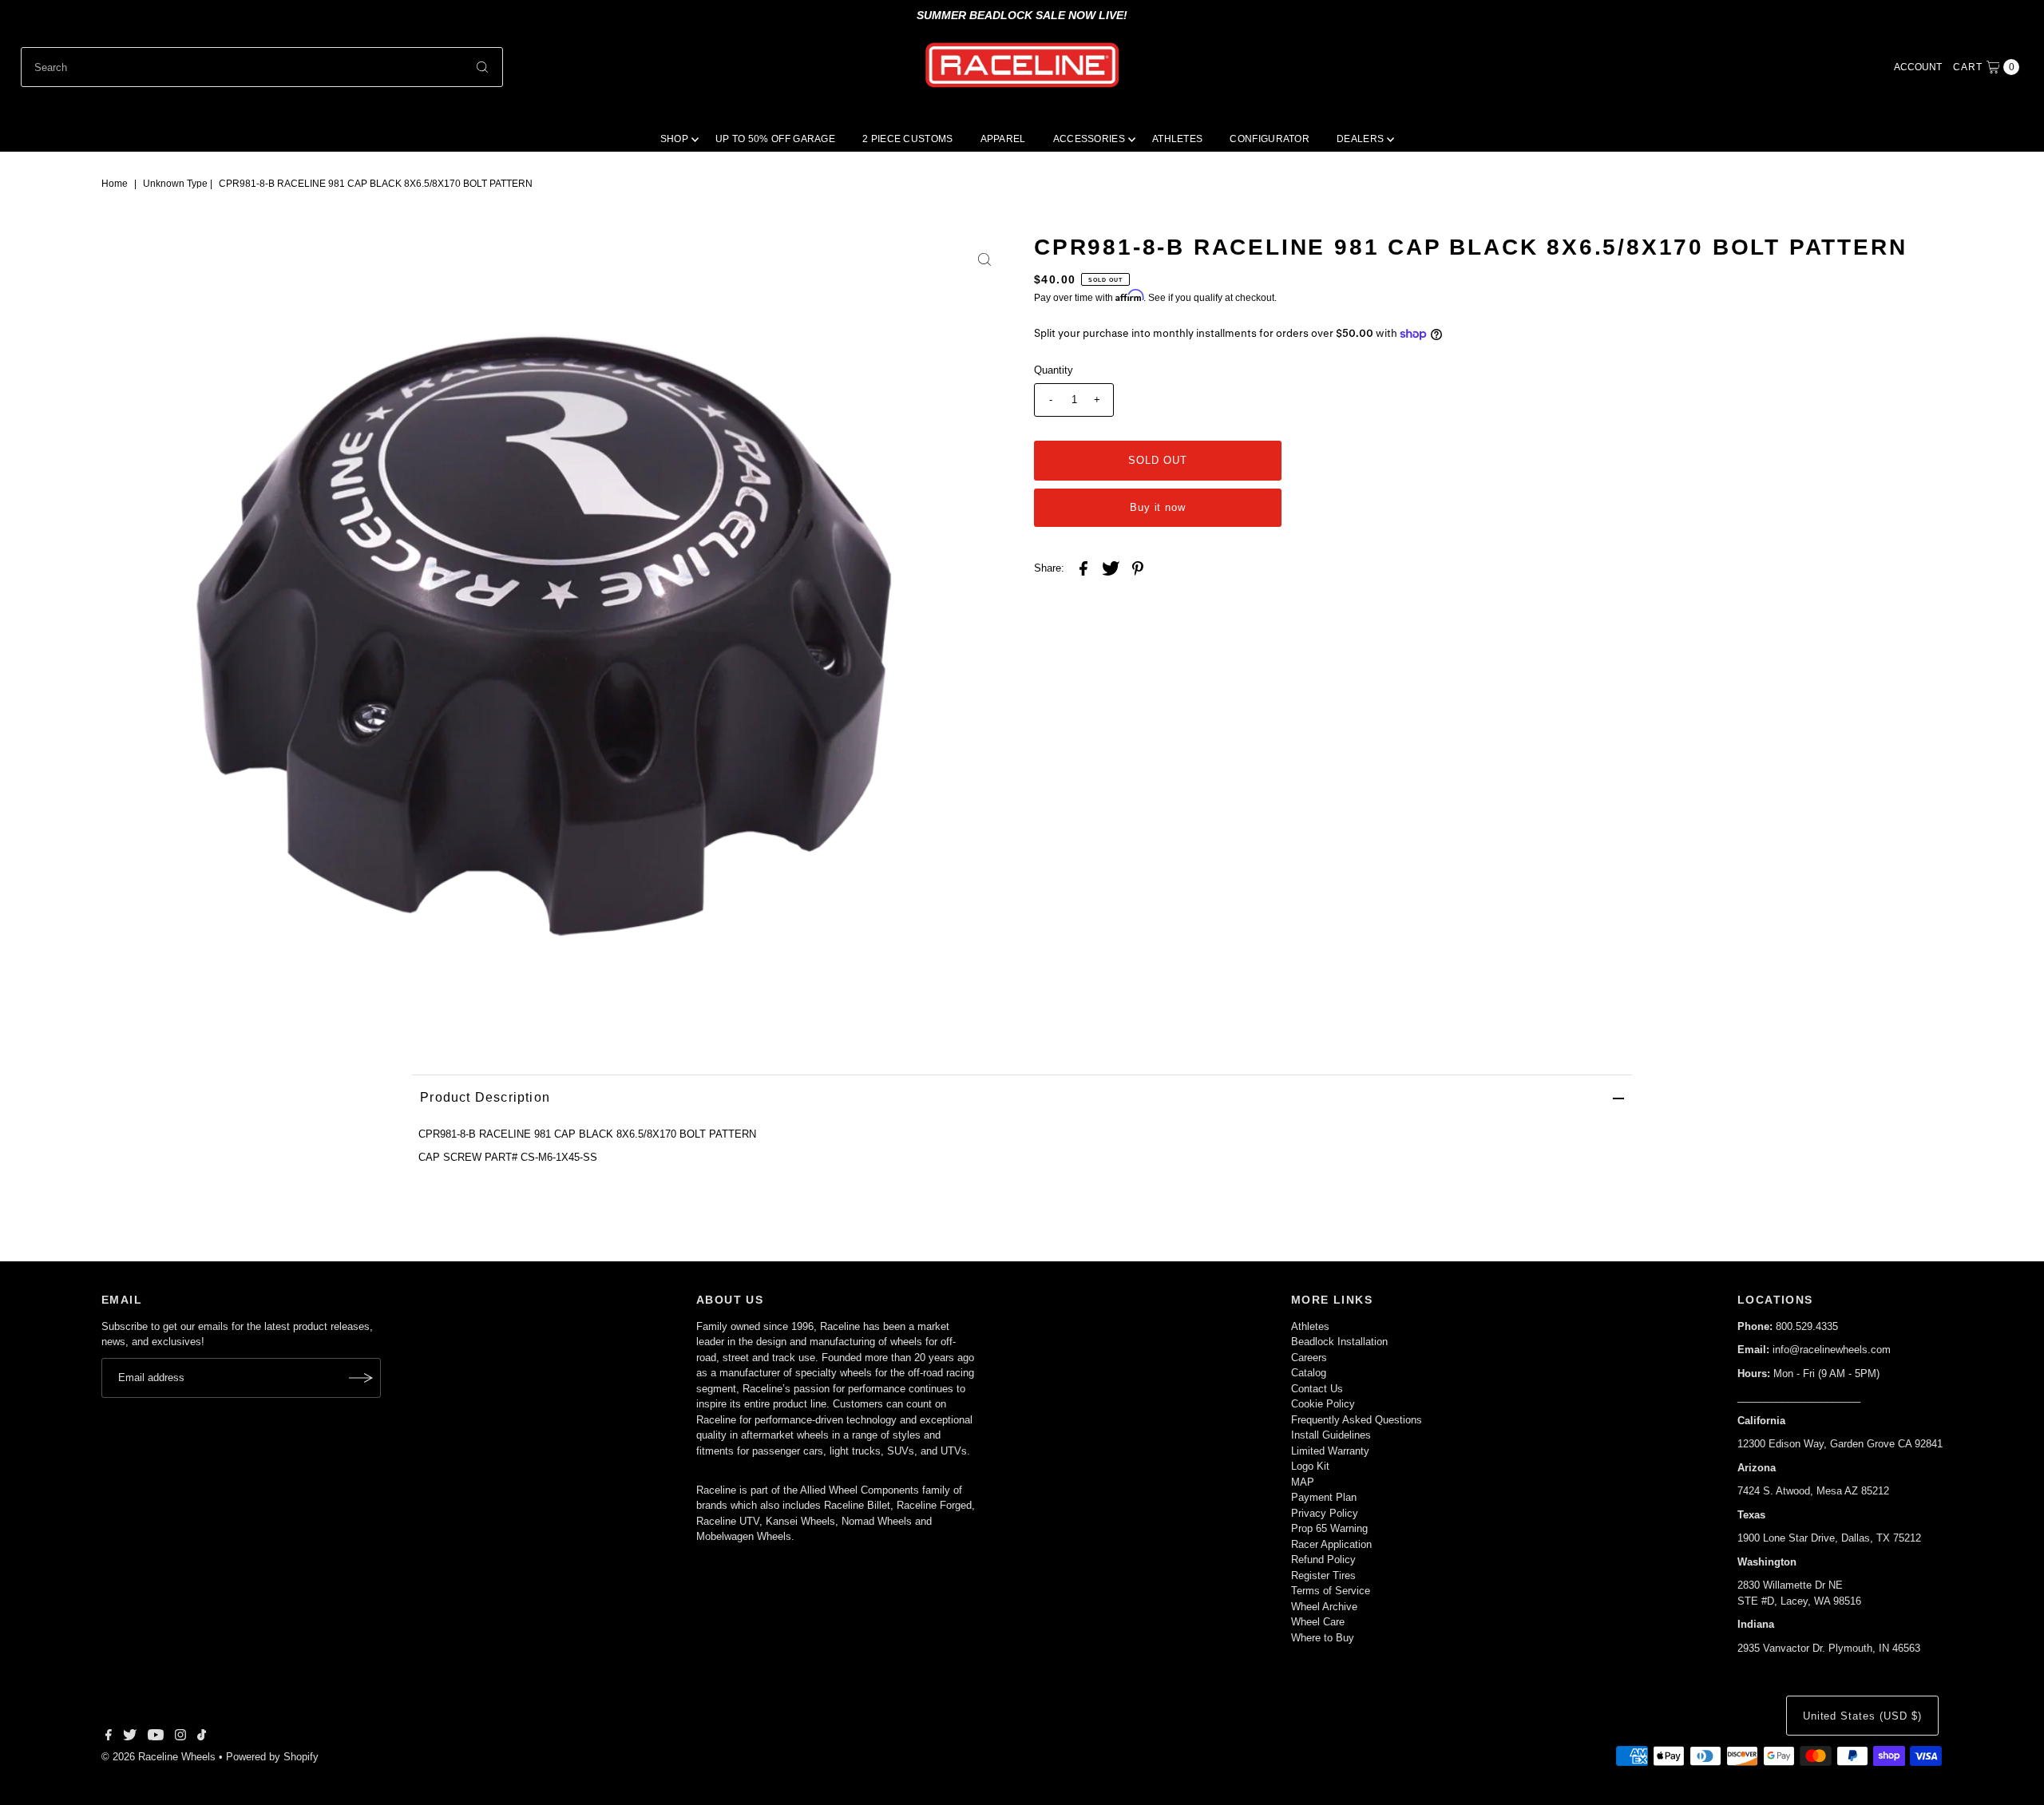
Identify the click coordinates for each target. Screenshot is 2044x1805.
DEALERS (1360, 139)
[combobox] (262, 67)
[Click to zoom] (984, 259)
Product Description (485, 1097)
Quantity (1054, 370)
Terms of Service (1331, 1591)
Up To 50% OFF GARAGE (775, 139)
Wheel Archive (1324, 1607)
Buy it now (1158, 507)
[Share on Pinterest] (1138, 568)
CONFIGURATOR (1270, 139)
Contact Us (1317, 1389)
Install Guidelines (1331, 1435)
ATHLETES (1177, 139)
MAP (1303, 1482)
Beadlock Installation (1339, 1342)
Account (1918, 67)
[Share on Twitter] (1111, 568)
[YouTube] (156, 1737)
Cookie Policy (1323, 1404)
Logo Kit (1310, 1466)
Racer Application (1331, 1544)
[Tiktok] (202, 1737)
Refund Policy (1323, 1560)
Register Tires (1323, 1575)
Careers (1309, 1358)
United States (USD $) (1862, 1716)
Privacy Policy (1325, 1513)
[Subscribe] (361, 1378)
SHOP (674, 139)
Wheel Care (1318, 1622)
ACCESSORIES (1089, 139)
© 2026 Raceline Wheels (158, 1757)
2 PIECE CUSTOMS (908, 139)
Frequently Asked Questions (1357, 1420)
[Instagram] (180, 1737)
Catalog (1309, 1373)
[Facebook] (109, 1737)
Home (115, 184)
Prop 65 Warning (1329, 1528)
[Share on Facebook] (1083, 568)
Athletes (1310, 1326)
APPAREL (1003, 139)
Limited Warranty (1330, 1451)
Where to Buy (1323, 1638)
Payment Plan (1324, 1497)
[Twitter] (130, 1737)
